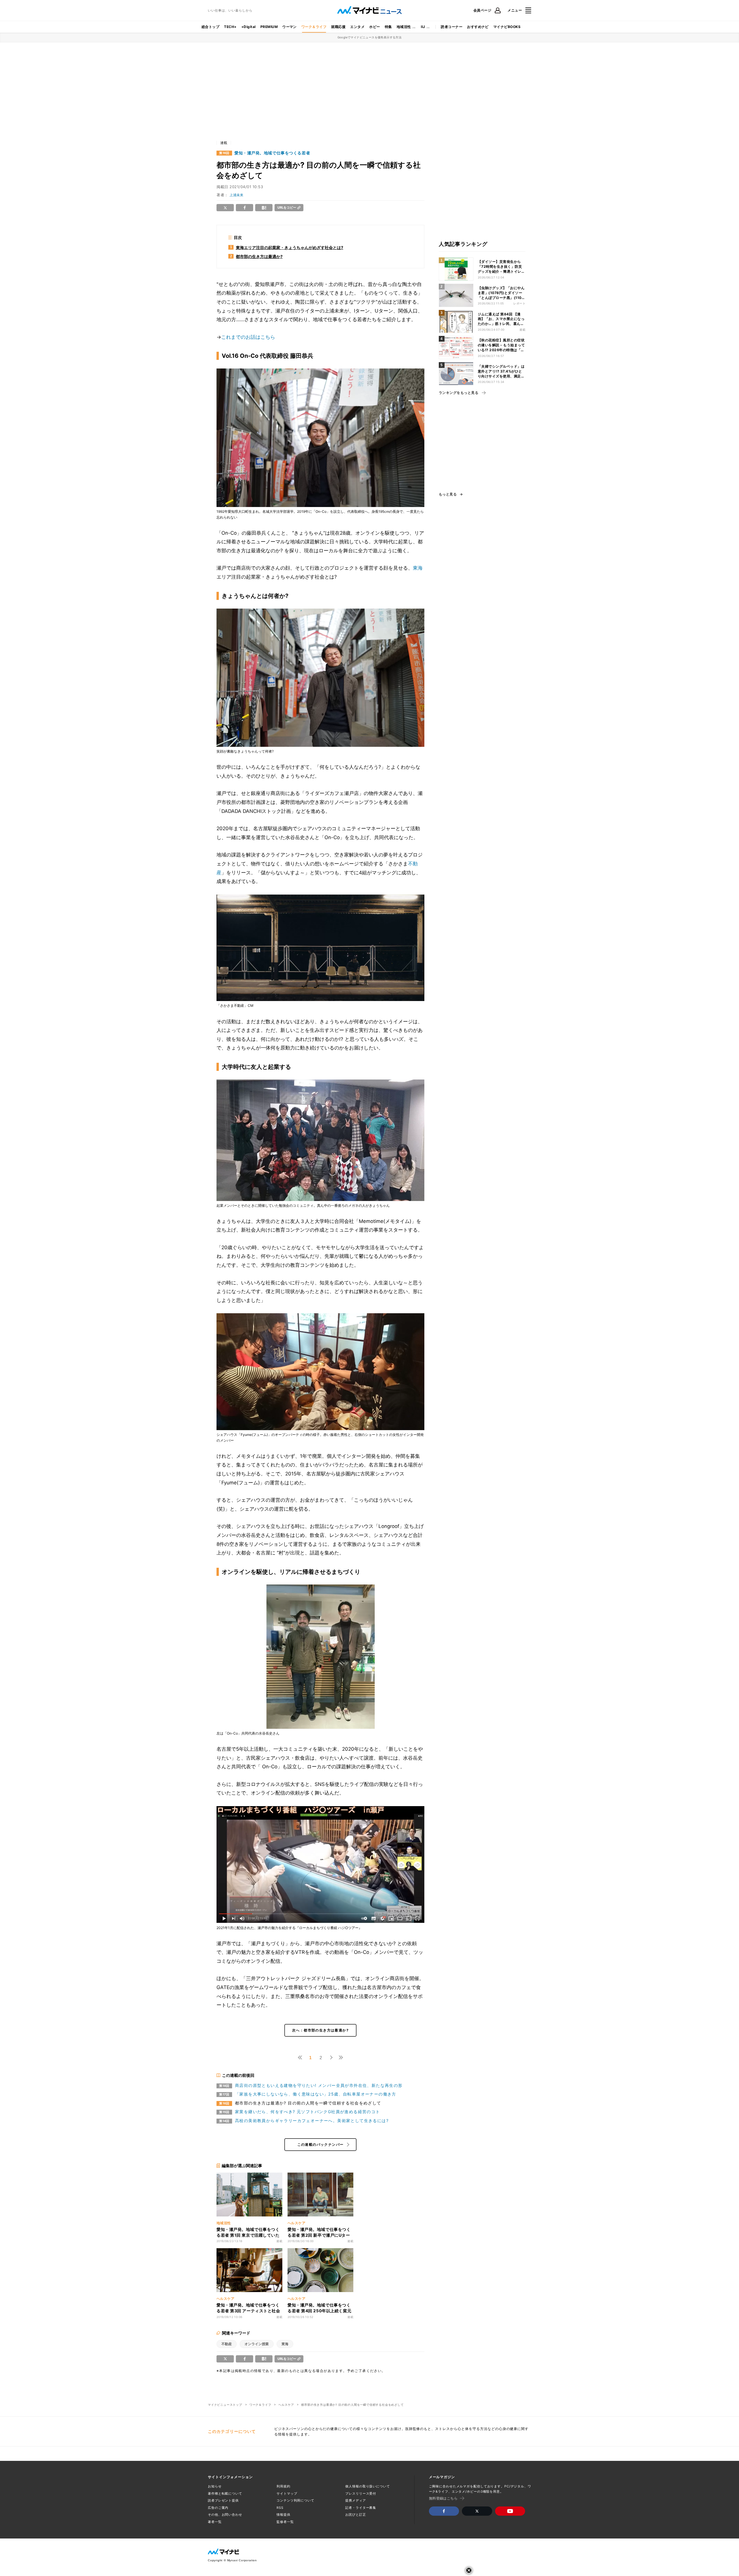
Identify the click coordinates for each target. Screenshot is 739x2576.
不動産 (227, 2344)
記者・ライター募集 (361, 2508)
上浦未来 (236, 195)
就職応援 (338, 27)
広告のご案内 (218, 2508)
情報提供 (283, 2515)
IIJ (423, 27)
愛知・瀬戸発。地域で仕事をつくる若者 (272, 153)
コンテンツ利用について (295, 2500)
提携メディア (355, 2500)
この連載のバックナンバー (321, 2144)
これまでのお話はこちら (248, 337)
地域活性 (404, 27)
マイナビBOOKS (507, 27)
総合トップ (210, 27)
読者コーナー (452, 27)
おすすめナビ (478, 27)
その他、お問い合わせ (225, 2515)
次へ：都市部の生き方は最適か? (320, 2030)
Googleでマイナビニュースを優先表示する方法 (370, 37)
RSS (280, 2508)
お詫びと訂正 (355, 2515)
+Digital (249, 27)
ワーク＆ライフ (314, 27)
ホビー (375, 27)
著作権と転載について (225, 2493)
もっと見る (448, 494)
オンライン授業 (257, 2344)
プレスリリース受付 (361, 2493)
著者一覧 (215, 2522)
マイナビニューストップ (225, 2405)
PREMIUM (269, 27)
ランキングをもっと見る (459, 393)
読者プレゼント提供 (223, 2500)
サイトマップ (287, 2493)
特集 (388, 27)
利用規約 (283, 2486)
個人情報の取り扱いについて (367, 2486)
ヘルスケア (286, 2405)
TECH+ (230, 27)
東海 (418, 568)
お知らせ (215, 2486)
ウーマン (290, 27)
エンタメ (357, 27)
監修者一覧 (285, 2522)
